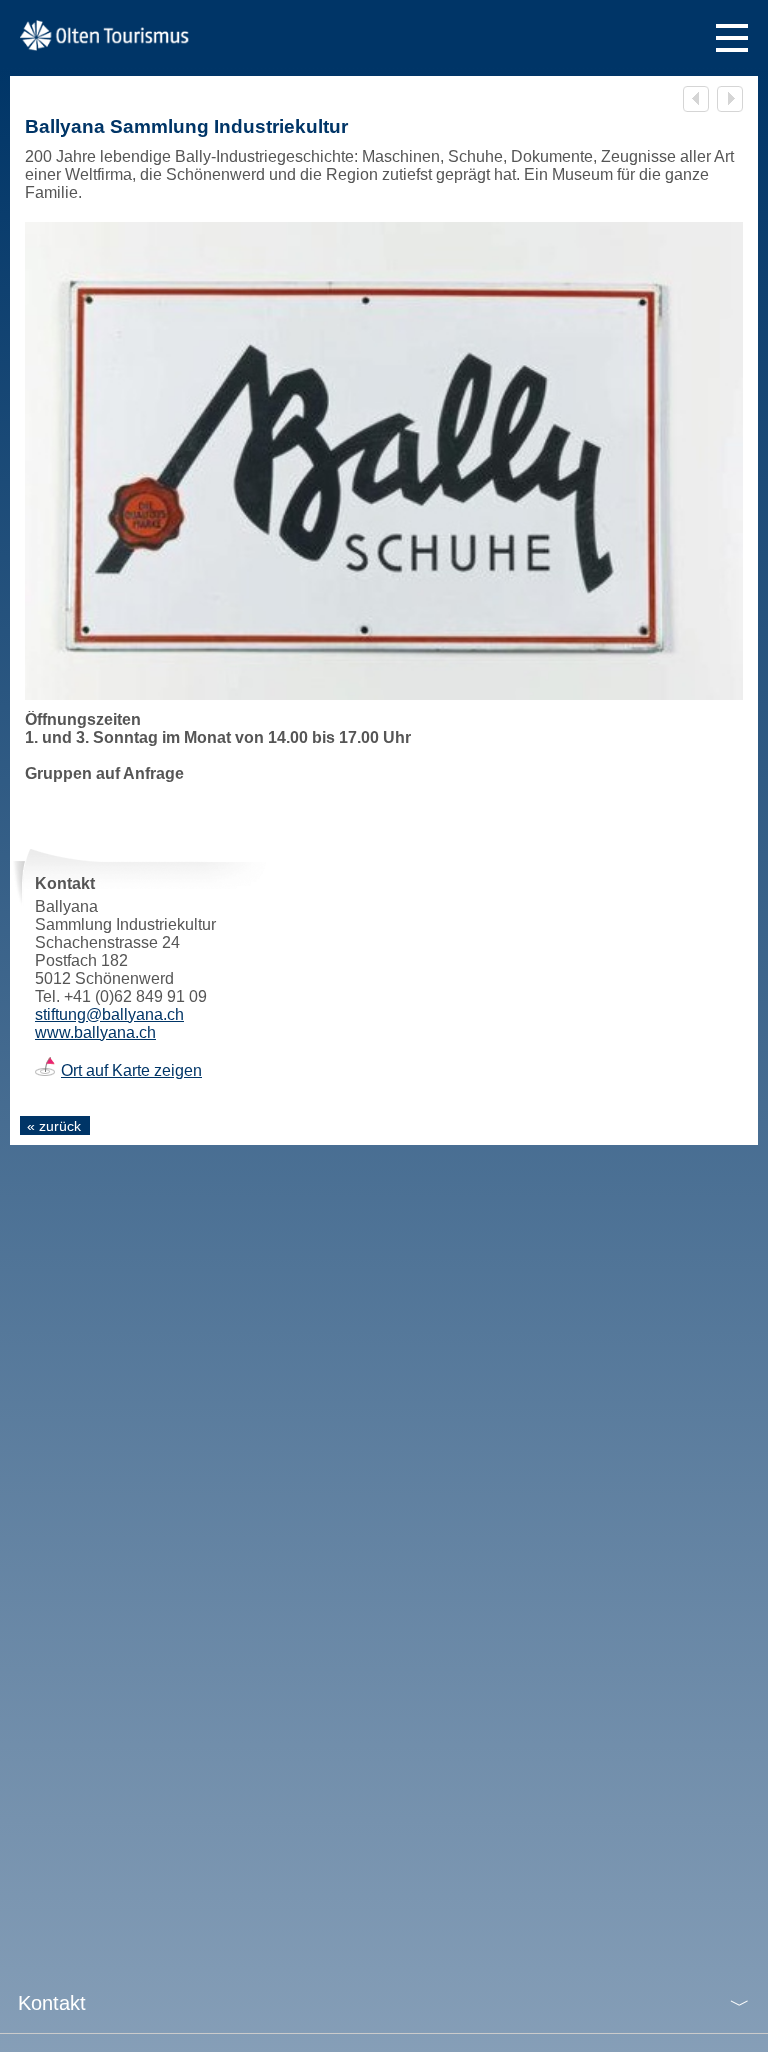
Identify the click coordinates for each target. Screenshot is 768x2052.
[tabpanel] (384, 461)
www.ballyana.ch (95, 1032)
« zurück (54, 1126)
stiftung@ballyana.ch (109, 1014)
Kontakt (52, 2003)
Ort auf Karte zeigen (131, 1070)
